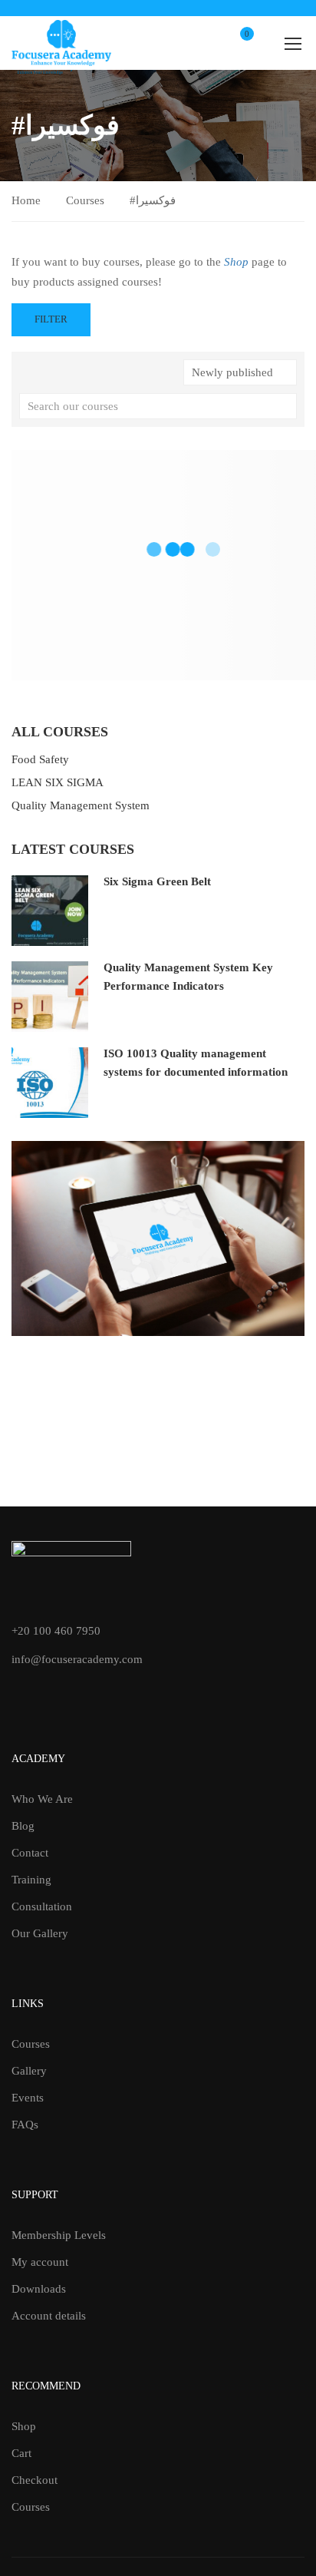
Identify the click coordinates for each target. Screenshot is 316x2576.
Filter (51, 319)
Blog (23, 1826)
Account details (49, 2316)
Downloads (39, 2289)
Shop (24, 2426)
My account (40, 2262)
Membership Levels (59, 2235)
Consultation (42, 1906)
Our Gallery (40, 1933)
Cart (21, 2453)
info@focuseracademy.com (77, 1659)
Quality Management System (81, 805)
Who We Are (42, 1799)
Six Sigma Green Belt (157, 881)
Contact (30, 1853)
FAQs (25, 2125)
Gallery (29, 2071)
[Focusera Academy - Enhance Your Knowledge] (61, 43)
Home (26, 200)
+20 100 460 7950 (56, 1631)
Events (28, 2098)
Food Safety (40, 759)
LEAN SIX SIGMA (58, 782)
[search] (285, 406)
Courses (85, 200)
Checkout (35, 2480)
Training (31, 1880)
